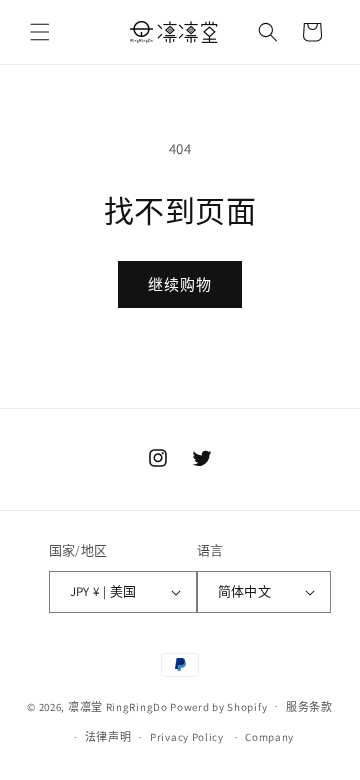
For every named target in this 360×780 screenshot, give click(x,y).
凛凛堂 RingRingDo (118, 706)
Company (269, 737)
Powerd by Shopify (218, 706)
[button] (40, 32)
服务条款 (309, 707)
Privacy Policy (187, 737)
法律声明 (108, 737)
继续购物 (180, 284)
